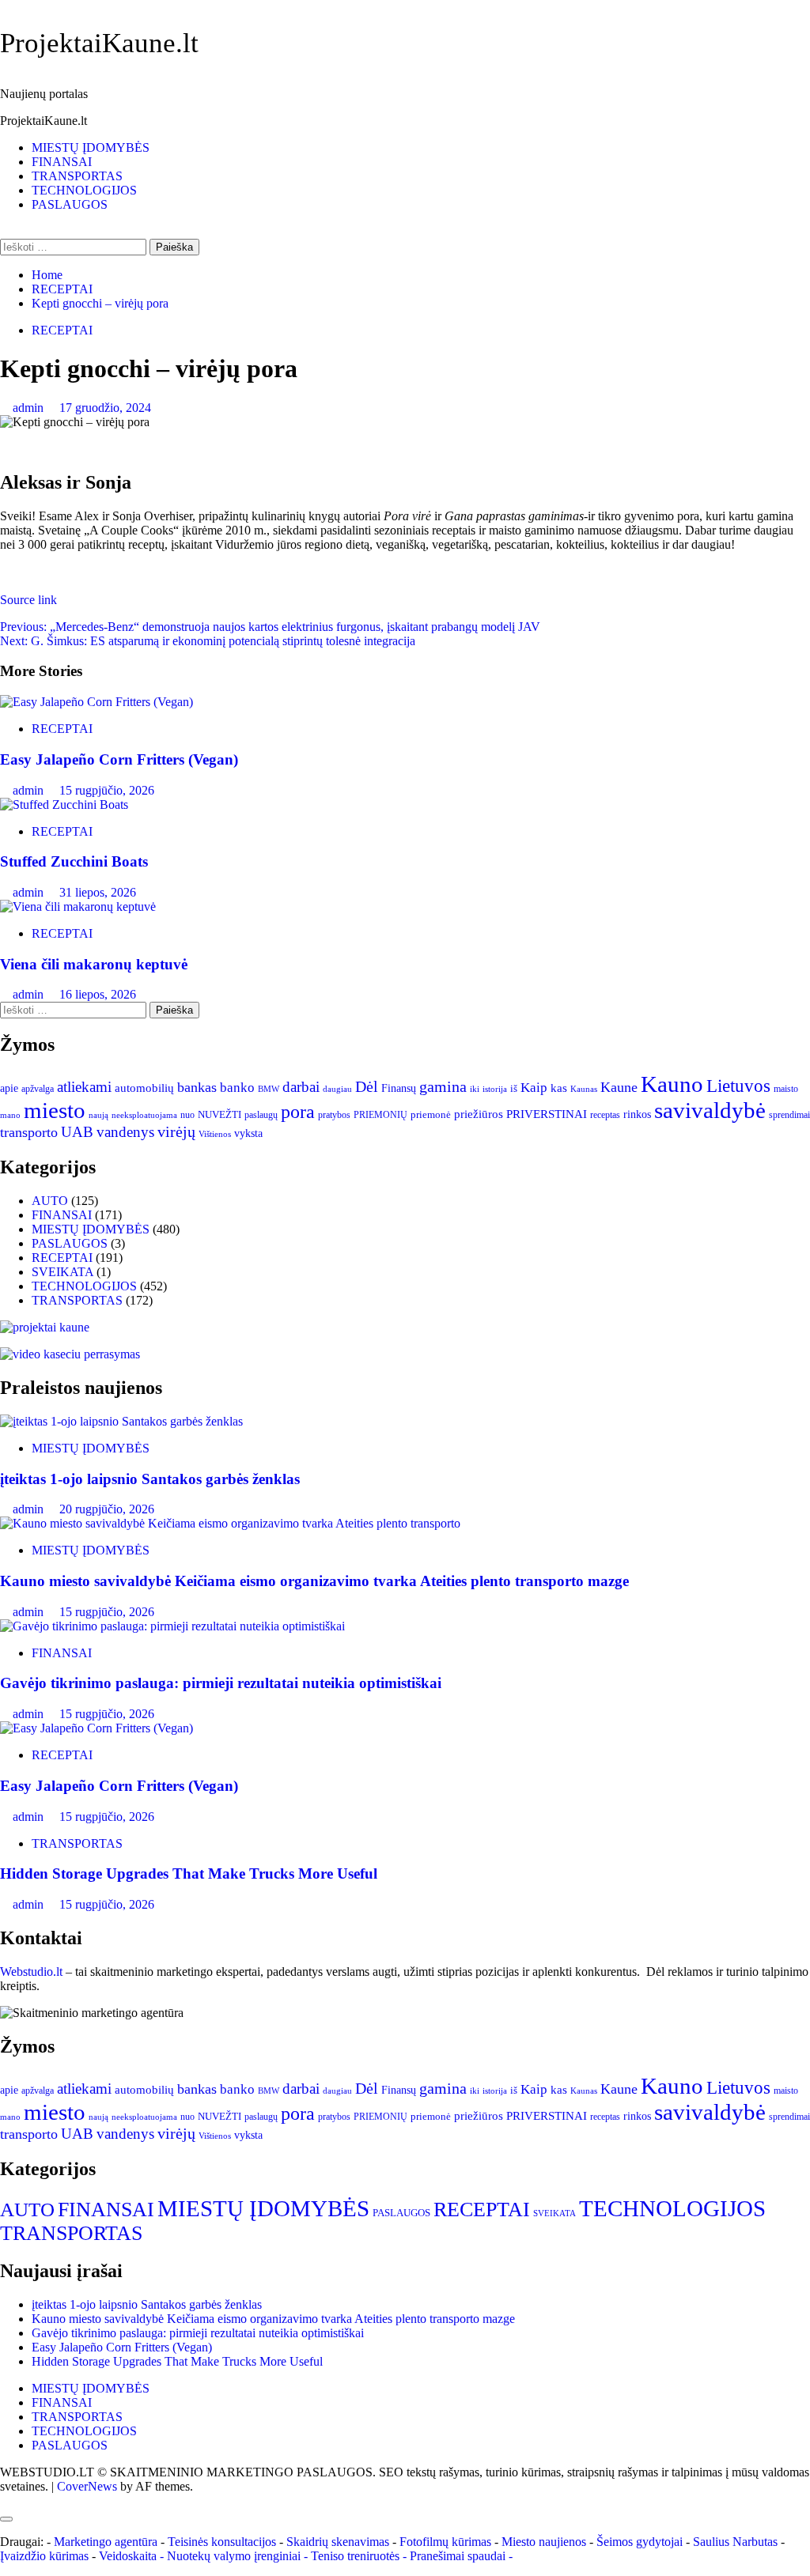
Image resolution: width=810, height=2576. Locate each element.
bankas (197, 1087)
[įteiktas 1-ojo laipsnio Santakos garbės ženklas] (121, 1421)
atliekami (84, 1087)
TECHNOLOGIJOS (84, 190)
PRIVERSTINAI (547, 1114)
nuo (187, 1115)
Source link (28, 600)
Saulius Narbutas (735, 2542)
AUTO (50, 1201)
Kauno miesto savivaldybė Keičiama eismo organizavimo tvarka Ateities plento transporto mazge (314, 1581)
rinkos (637, 1114)
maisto (786, 1089)
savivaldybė (710, 1110)
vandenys (125, 1132)
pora (298, 1111)
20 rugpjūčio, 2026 (107, 1509)
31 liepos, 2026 (98, 892)
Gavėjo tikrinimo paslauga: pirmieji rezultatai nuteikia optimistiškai (221, 1683)
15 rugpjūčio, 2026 (107, 790)
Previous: (270, 627)
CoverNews (87, 2486)
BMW (269, 1089)
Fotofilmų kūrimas (445, 2542)
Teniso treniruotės (355, 2556)
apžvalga (38, 1089)
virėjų (176, 1132)
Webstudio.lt (31, 1972)
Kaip (534, 1088)
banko (237, 1088)
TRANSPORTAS (77, 176)
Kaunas (584, 1089)
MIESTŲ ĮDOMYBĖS (91, 147)
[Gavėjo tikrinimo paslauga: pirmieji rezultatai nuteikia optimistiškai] (172, 1626)
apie (9, 1088)
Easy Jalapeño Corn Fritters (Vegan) (119, 759)
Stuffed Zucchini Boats (74, 861)
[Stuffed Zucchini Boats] (64, 805)
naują (98, 1115)
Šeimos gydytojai (640, 2542)
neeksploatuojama (144, 1115)
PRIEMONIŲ (380, 1115)
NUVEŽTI (220, 1114)
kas (559, 1088)
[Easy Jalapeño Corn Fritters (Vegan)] (97, 702)
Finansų (399, 1088)
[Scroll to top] (5, 2500)
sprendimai (789, 1115)
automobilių (144, 1088)
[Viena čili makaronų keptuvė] (78, 907)
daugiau (337, 1089)
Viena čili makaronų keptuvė (94, 964)
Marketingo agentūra (106, 2542)
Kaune (619, 1087)
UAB (77, 1132)
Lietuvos (738, 1086)
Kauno (672, 1084)
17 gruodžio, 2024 (105, 408)
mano (10, 1115)
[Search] (5, 231)
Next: (208, 641)
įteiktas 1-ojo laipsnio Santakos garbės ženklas (150, 1479)
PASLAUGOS (70, 204)
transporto (29, 1132)
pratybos (334, 1115)
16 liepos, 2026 (98, 994)
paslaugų (261, 1115)
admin (30, 408)
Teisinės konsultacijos (222, 2542)
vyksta (248, 1133)
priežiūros (479, 1114)
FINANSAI (62, 162)
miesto (55, 1110)
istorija (495, 1089)
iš (514, 1088)
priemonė (431, 1115)
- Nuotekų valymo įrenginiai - (234, 2556)
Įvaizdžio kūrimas (44, 2556)
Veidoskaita (128, 2556)
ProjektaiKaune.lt (99, 43)
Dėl (367, 1087)
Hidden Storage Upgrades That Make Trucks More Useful (189, 1873)
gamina (443, 1086)
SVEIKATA (62, 1272)
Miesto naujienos (544, 2542)
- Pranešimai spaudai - (459, 2556)
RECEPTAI (62, 330)
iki (475, 1089)
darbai (301, 1087)
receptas (605, 1115)
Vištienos (215, 1134)
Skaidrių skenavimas (338, 2542)
